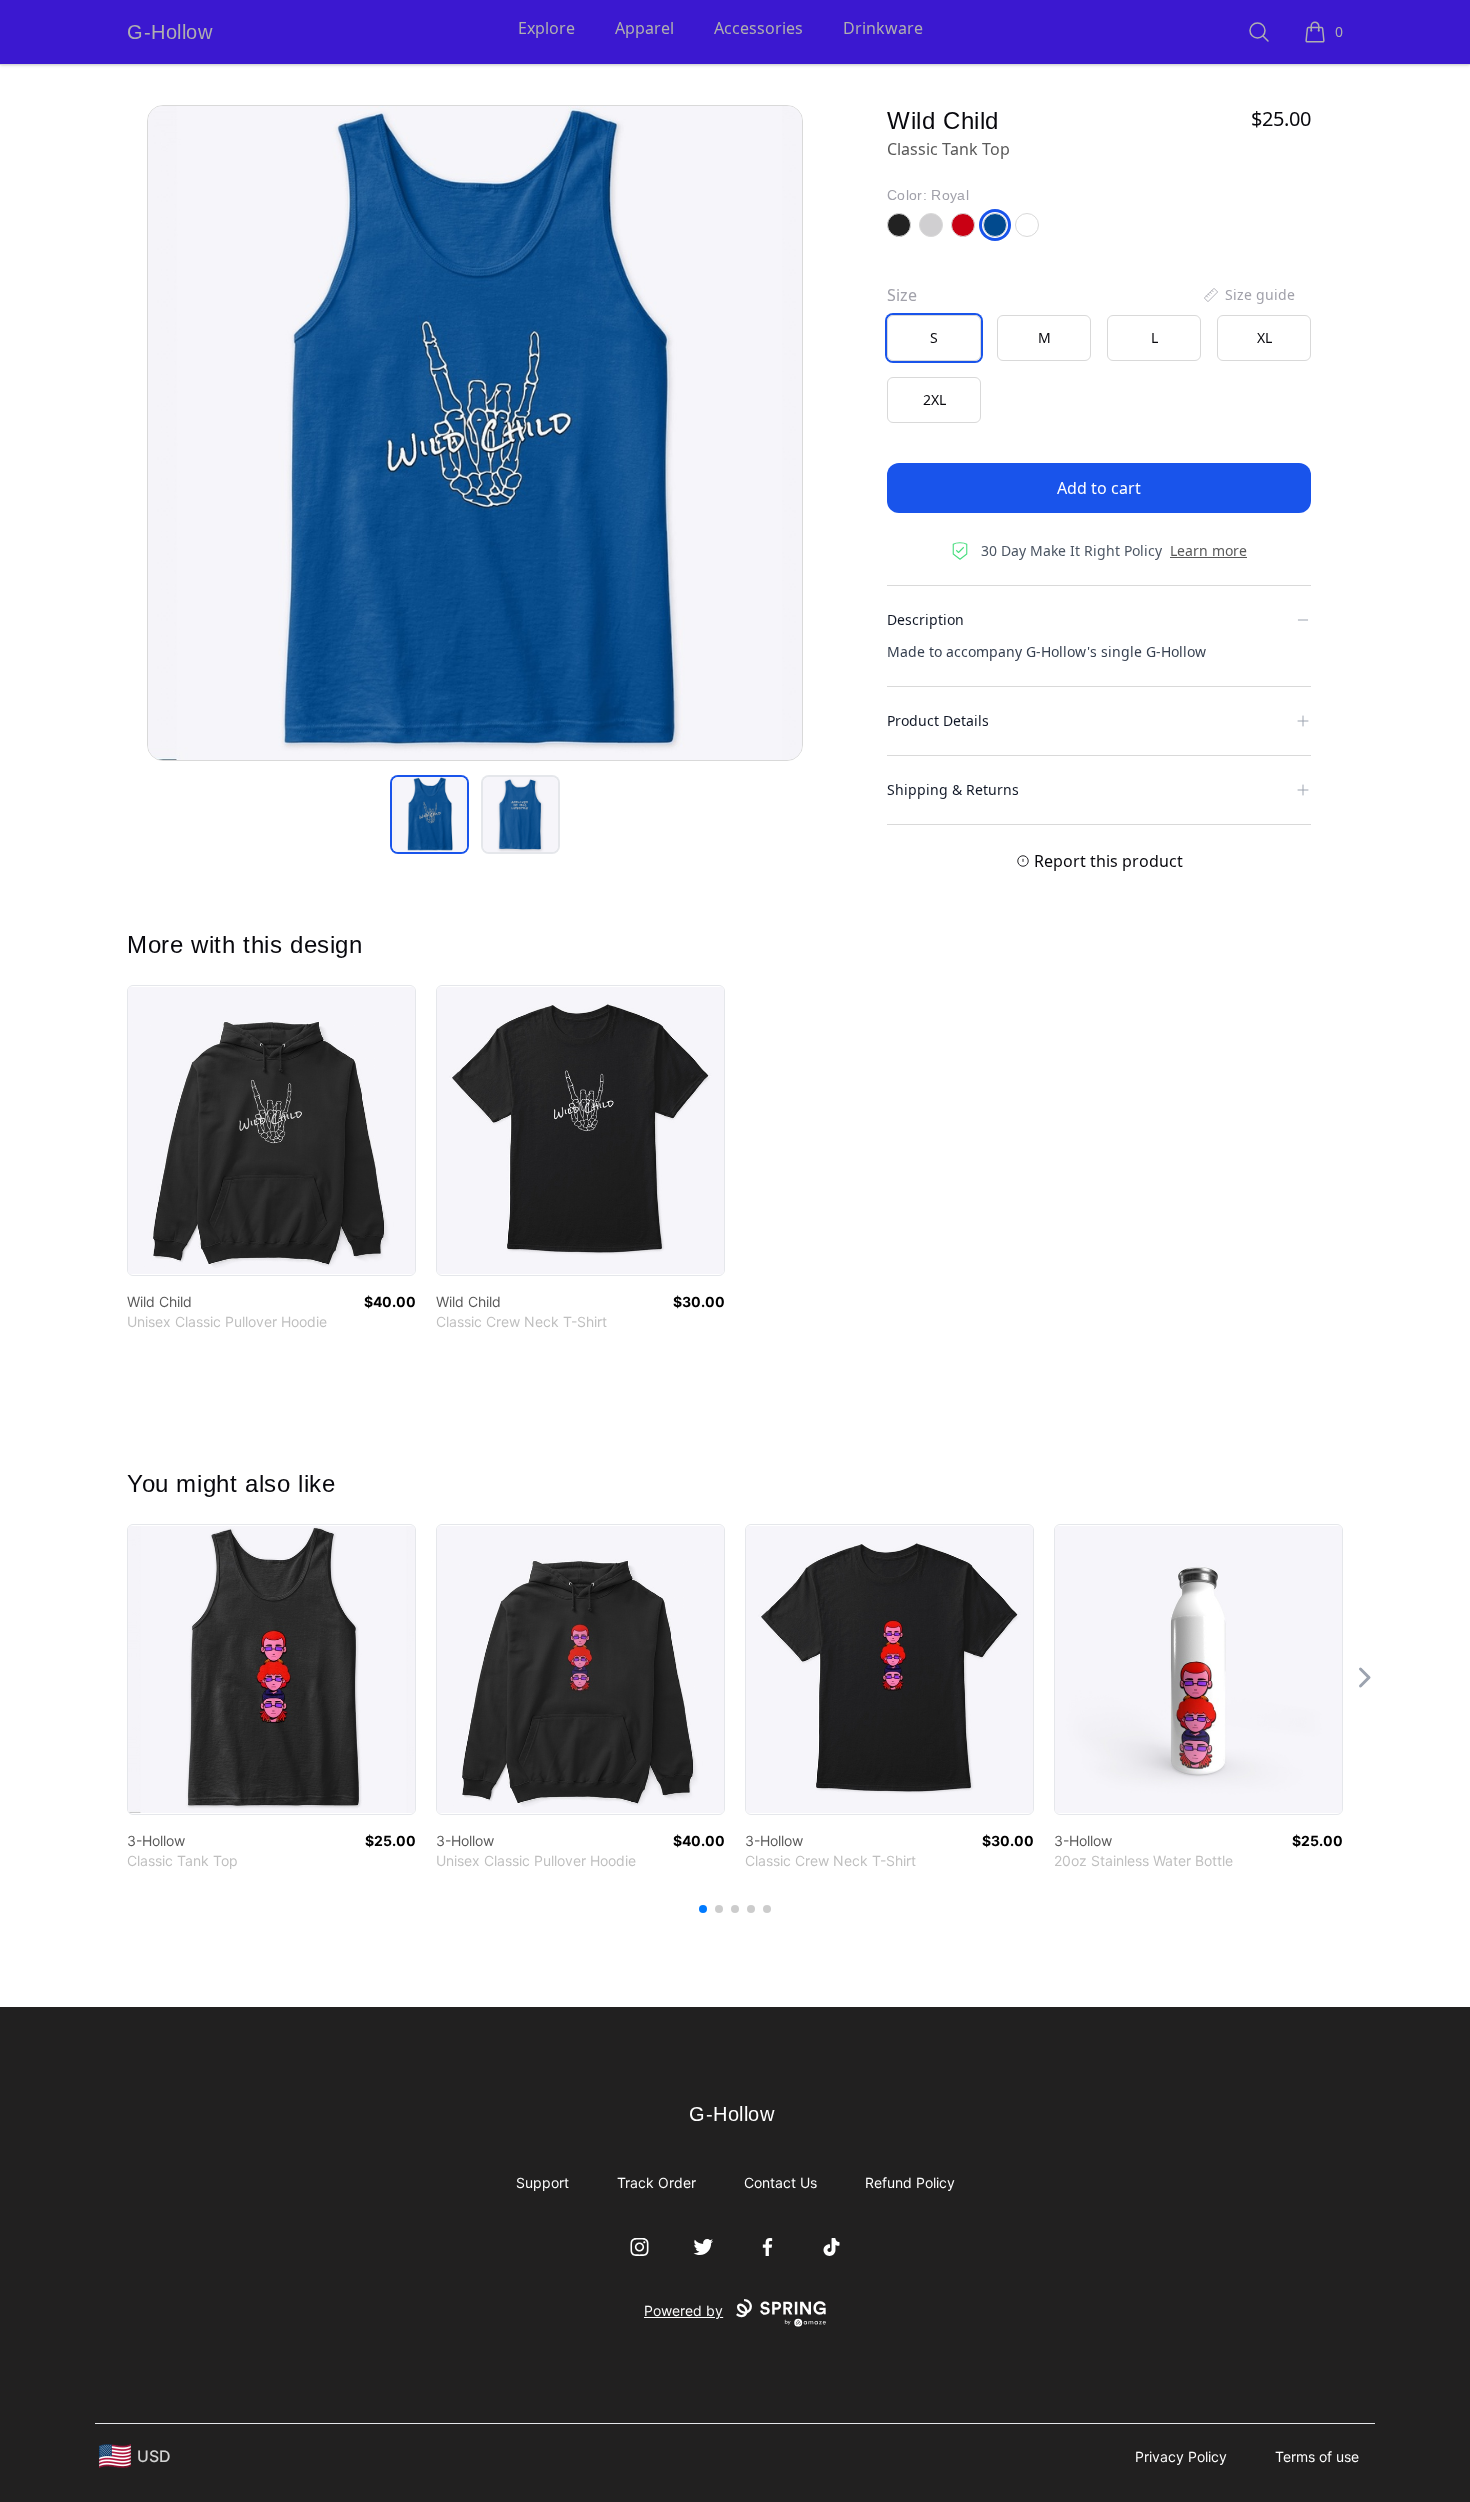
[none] (1248, 295)
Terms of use (1317, 2456)
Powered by (683, 2310)
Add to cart (1099, 488)
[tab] (429, 814)
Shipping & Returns (953, 789)
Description (925, 619)
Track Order (656, 2182)
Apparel (644, 28)
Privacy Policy (1181, 2456)
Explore (546, 28)
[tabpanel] (475, 433)
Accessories (758, 28)
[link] (271, 1130)
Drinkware (883, 28)
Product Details (938, 720)
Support (542, 2182)
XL (1264, 337)
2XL (934, 399)
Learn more (1208, 550)
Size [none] (902, 295)
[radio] (934, 338)
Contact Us (780, 2182)
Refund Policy (910, 2182)
